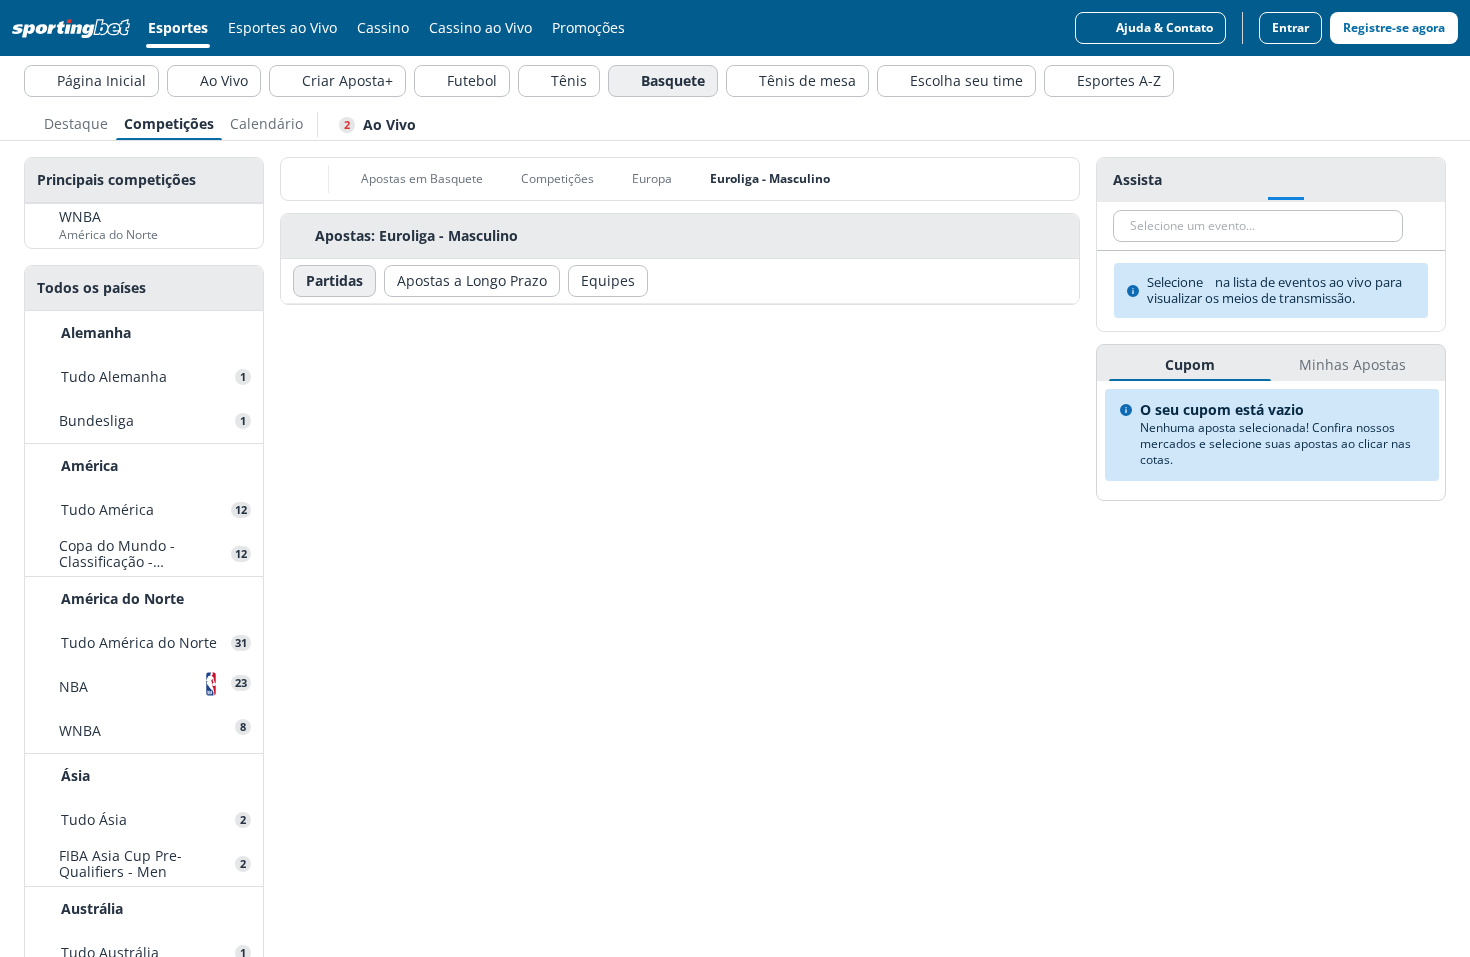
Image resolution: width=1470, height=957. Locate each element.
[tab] (76, 122)
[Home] (75, 28)
